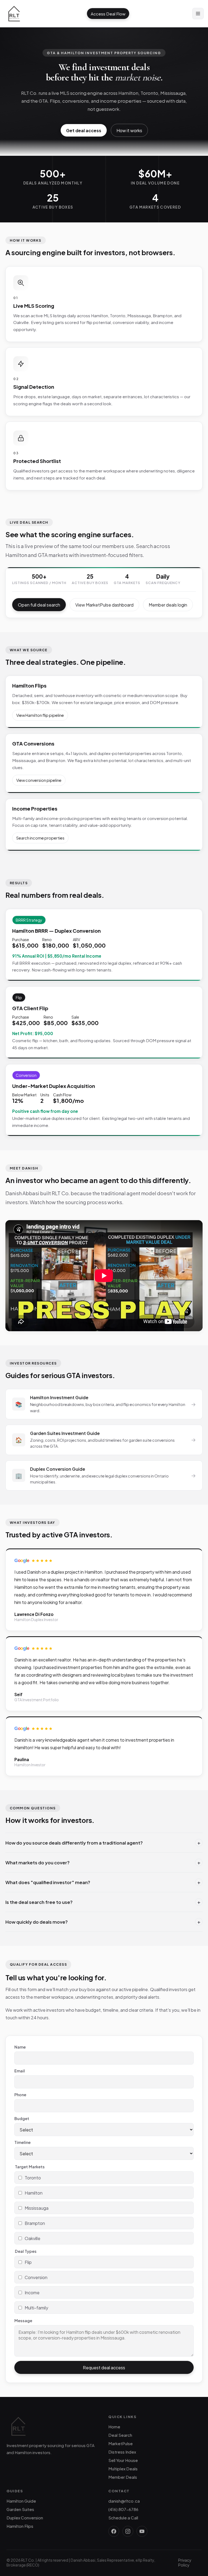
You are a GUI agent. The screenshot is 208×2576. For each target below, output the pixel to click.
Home (114, 2427)
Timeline (22, 2142)
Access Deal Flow (108, 14)
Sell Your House (123, 2460)
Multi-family (36, 2308)
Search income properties (40, 838)
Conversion (36, 2277)
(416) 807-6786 (123, 2509)
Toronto (33, 2178)
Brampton (35, 2223)
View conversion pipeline (39, 780)
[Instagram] (128, 2531)
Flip (28, 2262)
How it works (129, 130)
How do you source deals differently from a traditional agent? (103, 1843)
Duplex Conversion (25, 2518)
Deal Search (120, 2435)
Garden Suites (20, 2509)
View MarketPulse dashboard (104, 605)
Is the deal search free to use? (103, 1902)
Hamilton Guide (21, 2501)
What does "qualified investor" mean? (103, 1882)
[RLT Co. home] (14, 14)
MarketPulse (121, 2443)
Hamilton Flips (20, 2526)
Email (20, 2071)
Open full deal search (39, 605)
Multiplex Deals (123, 2469)
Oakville (32, 2238)
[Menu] (198, 14)
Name (20, 2047)
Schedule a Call (123, 2518)
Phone (20, 2095)
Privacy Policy (185, 2562)
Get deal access (84, 130)
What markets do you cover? (103, 1862)
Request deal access (104, 2368)
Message (23, 2321)
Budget (22, 2118)
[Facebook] (114, 2531)
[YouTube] (142, 2531)
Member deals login (168, 605)
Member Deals (123, 2477)
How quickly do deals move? (103, 1922)
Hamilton (34, 2193)
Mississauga (37, 2208)
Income (32, 2293)
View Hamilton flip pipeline (40, 715)
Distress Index (122, 2452)
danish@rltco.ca (124, 2501)
